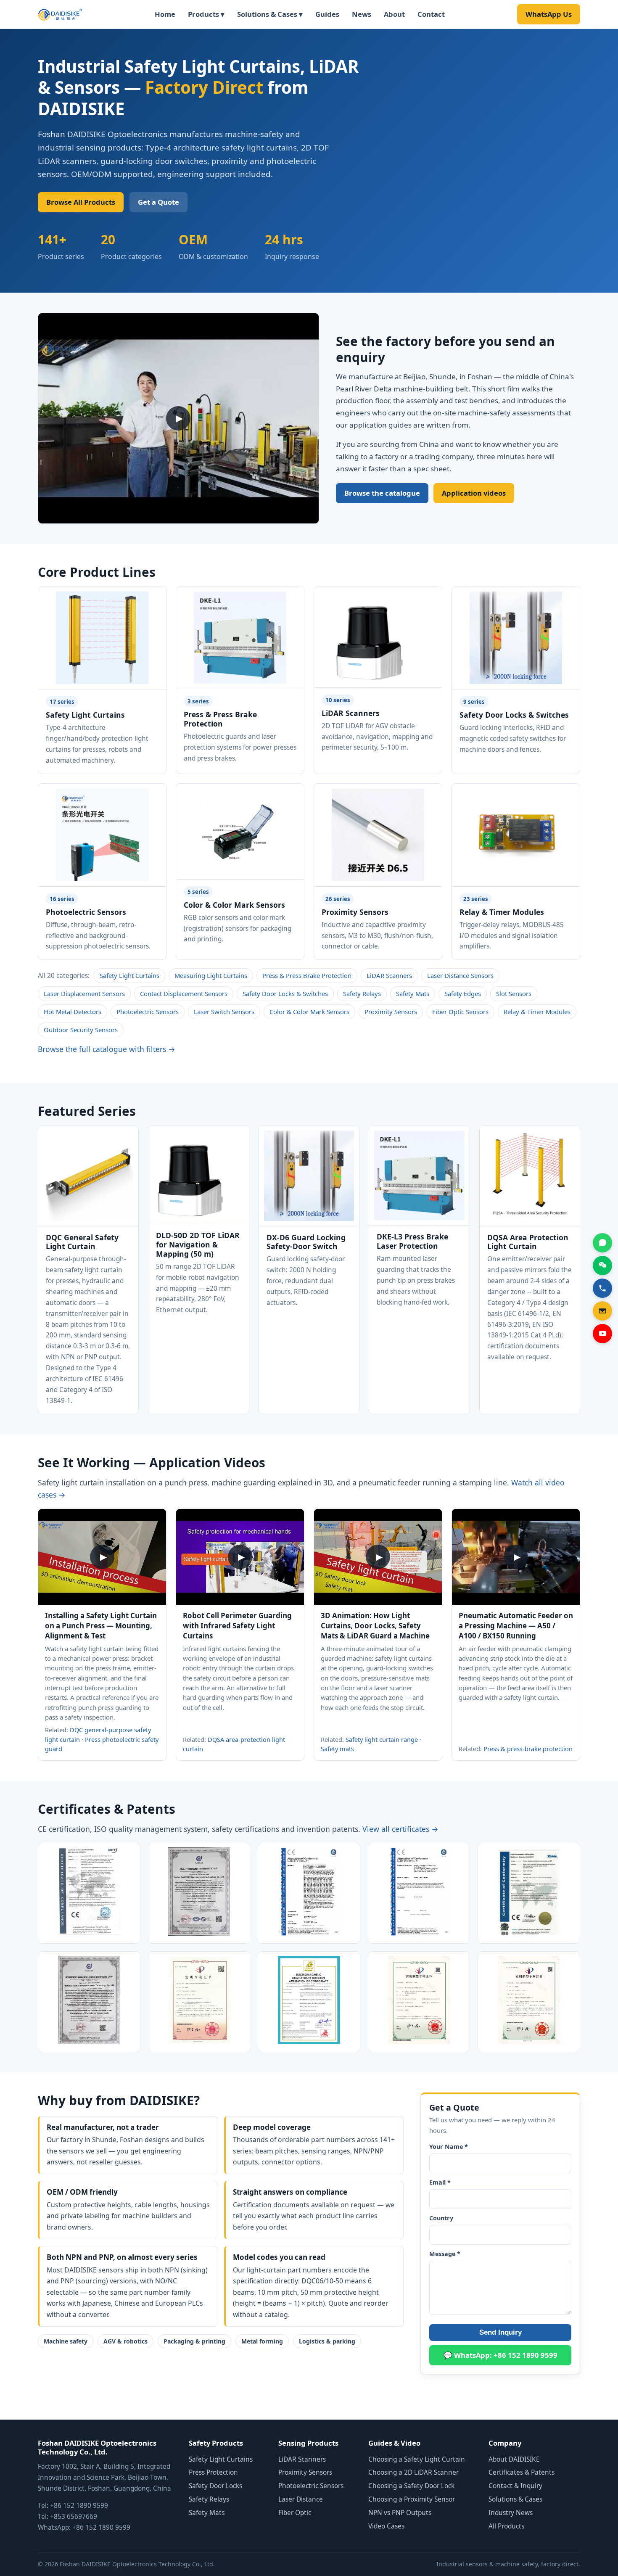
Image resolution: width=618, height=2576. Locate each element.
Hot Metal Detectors (73, 1012)
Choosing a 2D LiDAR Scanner (413, 2472)
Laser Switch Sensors (224, 1012)
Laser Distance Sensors (460, 975)
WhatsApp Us (549, 14)
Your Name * (449, 2147)
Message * (445, 2254)
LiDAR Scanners (389, 975)
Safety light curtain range (382, 1739)
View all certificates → (400, 1829)
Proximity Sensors (391, 1012)
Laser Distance (301, 2499)
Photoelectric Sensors (148, 1012)
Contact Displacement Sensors (184, 993)
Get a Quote (158, 202)
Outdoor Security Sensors (81, 1030)
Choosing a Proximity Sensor (412, 2499)
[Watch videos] (602, 1334)
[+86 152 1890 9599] (602, 1288)
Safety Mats (413, 993)
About (394, 14)
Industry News (511, 2513)
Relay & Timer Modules (537, 1012)
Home (165, 14)
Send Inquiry (500, 2332)
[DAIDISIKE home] (60, 14)
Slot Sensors (514, 993)
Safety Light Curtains (129, 975)
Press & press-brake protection (528, 1749)
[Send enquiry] (602, 1311)
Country (441, 2218)
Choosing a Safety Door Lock (411, 2486)
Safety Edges (463, 993)
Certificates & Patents (522, 2472)
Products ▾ (206, 14)
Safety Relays (362, 993)
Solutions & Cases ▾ (270, 14)
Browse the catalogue (382, 493)
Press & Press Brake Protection (307, 975)
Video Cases (386, 2526)
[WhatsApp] (602, 1243)
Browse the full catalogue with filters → (107, 1049)
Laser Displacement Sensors (84, 993)
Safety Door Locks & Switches (285, 993)
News (362, 14)
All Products (506, 2526)
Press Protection (213, 2472)
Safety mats (337, 1749)
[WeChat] (602, 1266)
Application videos (474, 493)
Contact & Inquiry (515, 2486)
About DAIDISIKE (514, 2459)
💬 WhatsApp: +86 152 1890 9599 (500, 2355)
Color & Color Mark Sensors (309, 1012)
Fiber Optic (295, 2513)
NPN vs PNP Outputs (400, 2513)
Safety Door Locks (215, 2486)
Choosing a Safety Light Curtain (417, 2459)
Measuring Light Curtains (211, 975)
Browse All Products (81, 202)
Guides (327, 14)
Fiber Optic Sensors (460, 1012)
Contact (431, 14)
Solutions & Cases (515, 2499)
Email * (440, 2182)
